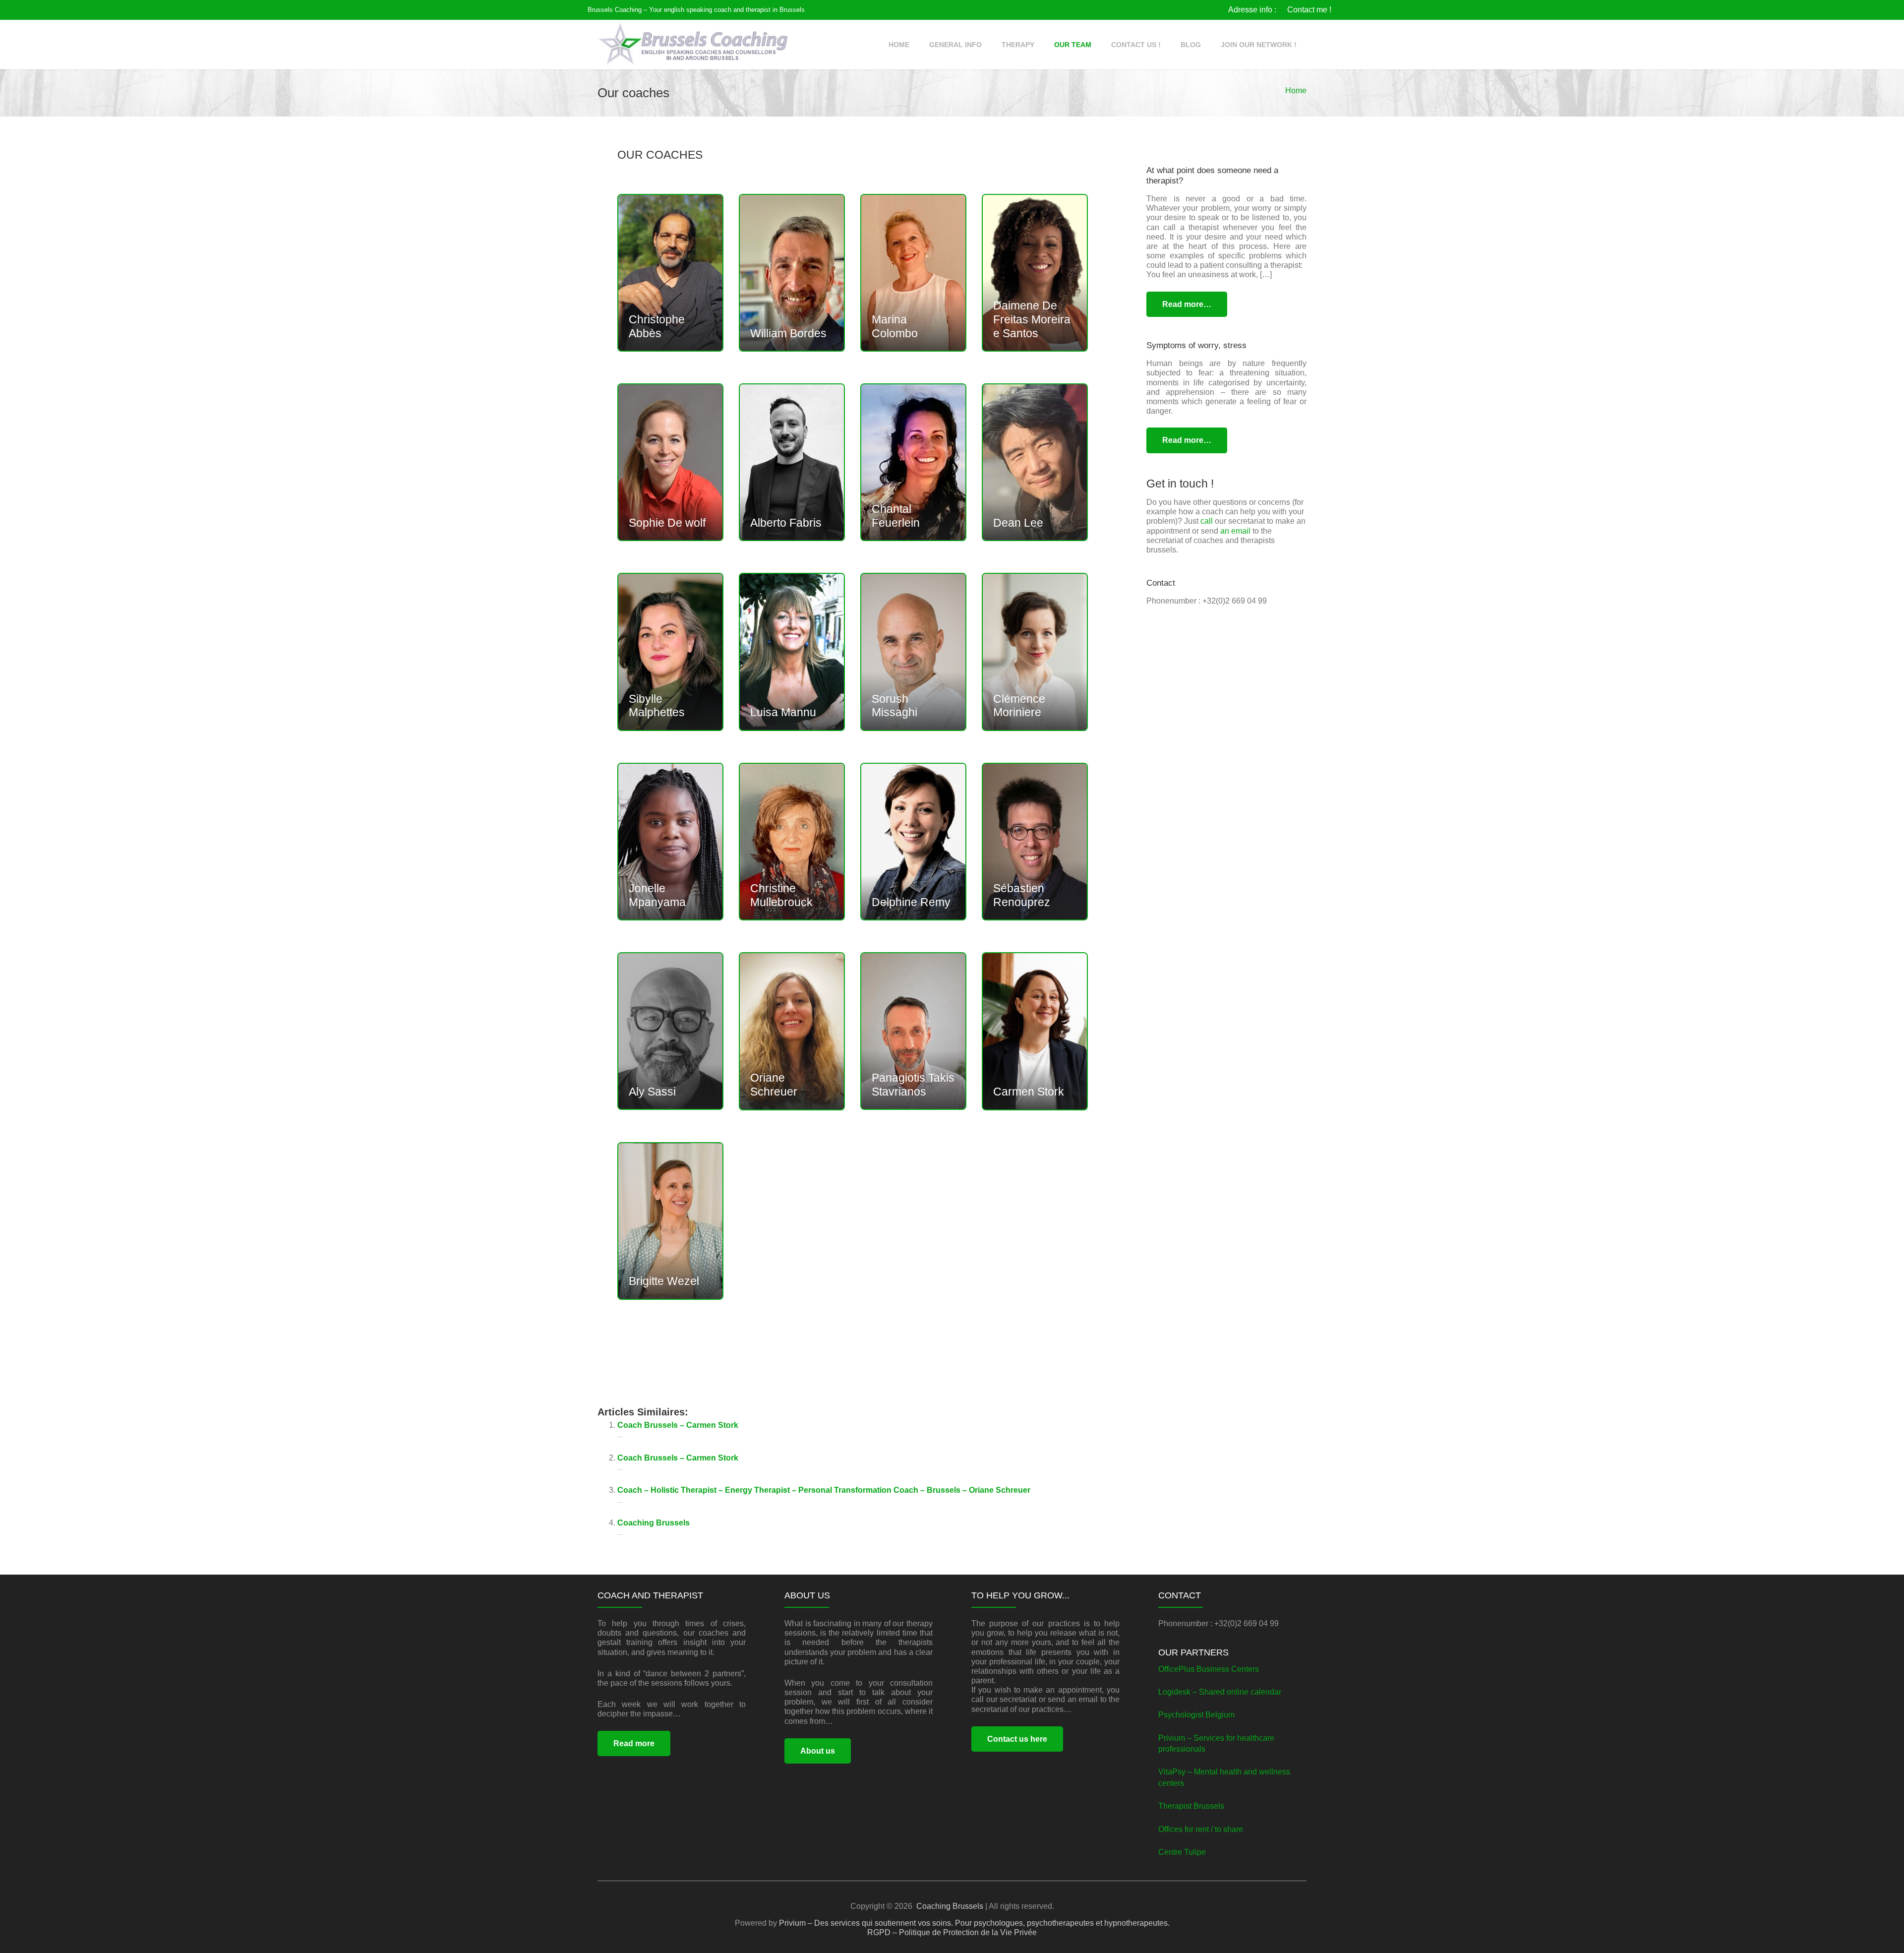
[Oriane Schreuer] (792, 1031)
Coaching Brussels (654, 1523)
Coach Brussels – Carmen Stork (678, 1425)
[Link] (693, 45)
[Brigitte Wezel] (670, 1221)
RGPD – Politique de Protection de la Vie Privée (952, 1932)
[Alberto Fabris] (792, 462)
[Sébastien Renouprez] (1035, 842)
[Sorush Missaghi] (913, 652)
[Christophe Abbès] (670, 273)
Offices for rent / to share (1201, 1829)
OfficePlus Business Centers (1209, 1669)
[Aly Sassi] (670, 1031)
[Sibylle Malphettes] (670, 652)
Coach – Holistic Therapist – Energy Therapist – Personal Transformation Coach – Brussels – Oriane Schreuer (824, 1490)
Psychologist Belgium (1196, 1715)
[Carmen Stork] (1035, 1031)
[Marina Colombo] (913, 273)
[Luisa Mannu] (792, 652)
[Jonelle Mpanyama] (670, 842)
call (1207, 521)
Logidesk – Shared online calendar (1220, 1692)
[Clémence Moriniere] (1035, 652)
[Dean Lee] (1035, 462)
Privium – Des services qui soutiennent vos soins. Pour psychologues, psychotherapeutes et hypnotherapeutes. (974, 1923)
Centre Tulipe (1182, 1852)
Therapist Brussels (1191, 1806)
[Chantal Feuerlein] (913, 462)
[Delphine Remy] (913, 842)
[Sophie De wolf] (670, 462)
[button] (988, 45)
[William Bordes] (792, 273)
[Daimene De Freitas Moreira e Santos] (1035, 273)
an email (1235, 531)
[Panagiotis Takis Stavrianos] (913, 1031)
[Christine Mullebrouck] (792, 842)
